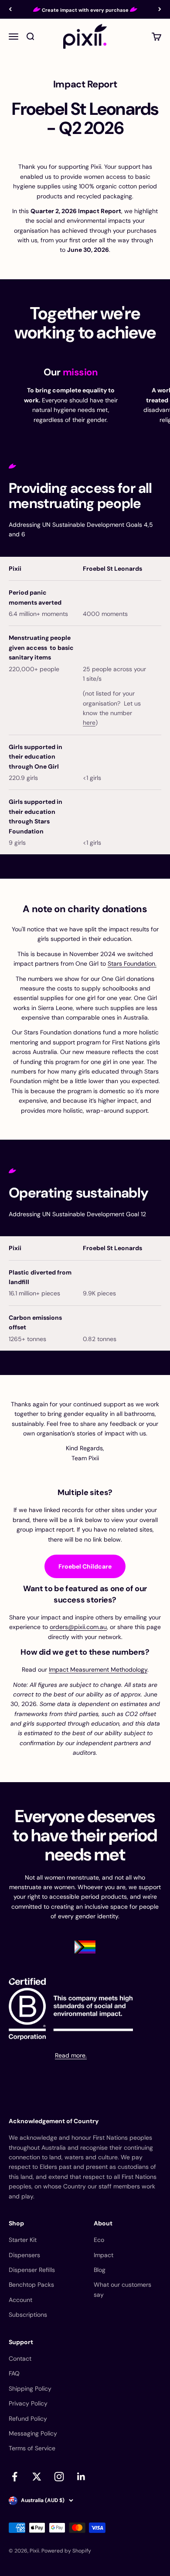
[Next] (160, 9)
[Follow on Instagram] (59, 2477)
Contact (20, 2359)
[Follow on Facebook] (15, 2477)
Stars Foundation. (132, 963)
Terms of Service (32, 2448)
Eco (99, 2240)
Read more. (71, 2055)
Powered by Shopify (66, 2551)
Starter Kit (23, 2240)
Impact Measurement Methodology (98, 1669)
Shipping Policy (30, 2389)
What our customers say (122, 2289)
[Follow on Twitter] (37, 2477)
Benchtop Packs (31, 2285)
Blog (100, 2270)
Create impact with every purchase (85, 10)
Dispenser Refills (32, 2270)
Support (21, 2342)
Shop (16, 2223)
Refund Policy (28, 2419)
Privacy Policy (28, 2403)
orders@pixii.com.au (78, 1627)
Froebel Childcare (85, 1566)
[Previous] (10, 9)
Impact (104, 2255)
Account (20, 2300)
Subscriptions (28, 2315)
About (103, 2223)
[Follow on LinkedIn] (81, 2477)
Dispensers (24, 2255)
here (89, 723)
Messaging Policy (33, 2433)
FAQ (14, 2373)
